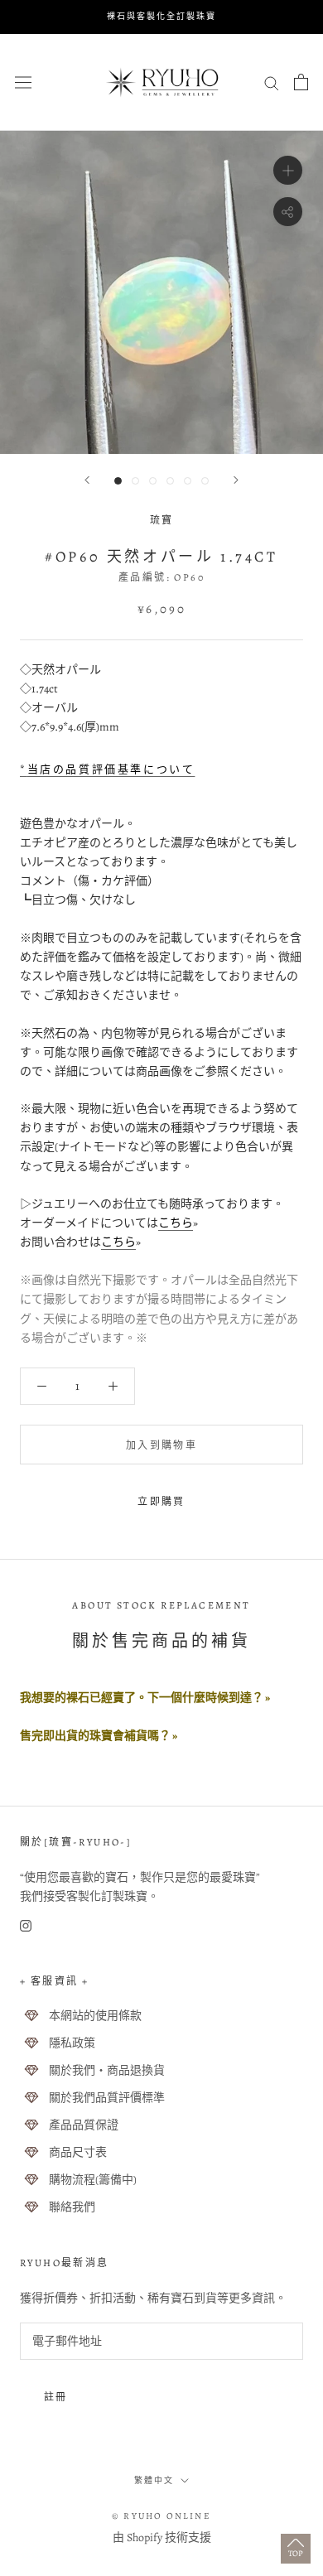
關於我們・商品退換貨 (107, 2070)
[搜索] (272, 82)
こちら (176, 1223)
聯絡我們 (72, 2207)
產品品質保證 (84, 2125)
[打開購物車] (301, 82)
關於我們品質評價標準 (107, 2098)
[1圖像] (118, 481)
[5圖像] (188, 481)
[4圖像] (170, 481)
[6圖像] (205, 481)
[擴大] (288, 169)
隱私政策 (72, 2043)
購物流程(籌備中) (93, 2180)
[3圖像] (153, 481)
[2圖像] (135, 481)
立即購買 (161, 1502)
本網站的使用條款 (95, 2016)
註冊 (56, 2397)
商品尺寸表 (78, 2152)
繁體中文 (154, 2480)
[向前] (87, 480)
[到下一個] (236, 480)
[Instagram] (26, 1925)
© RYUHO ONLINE (161, 2516)
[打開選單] (23, 82)
